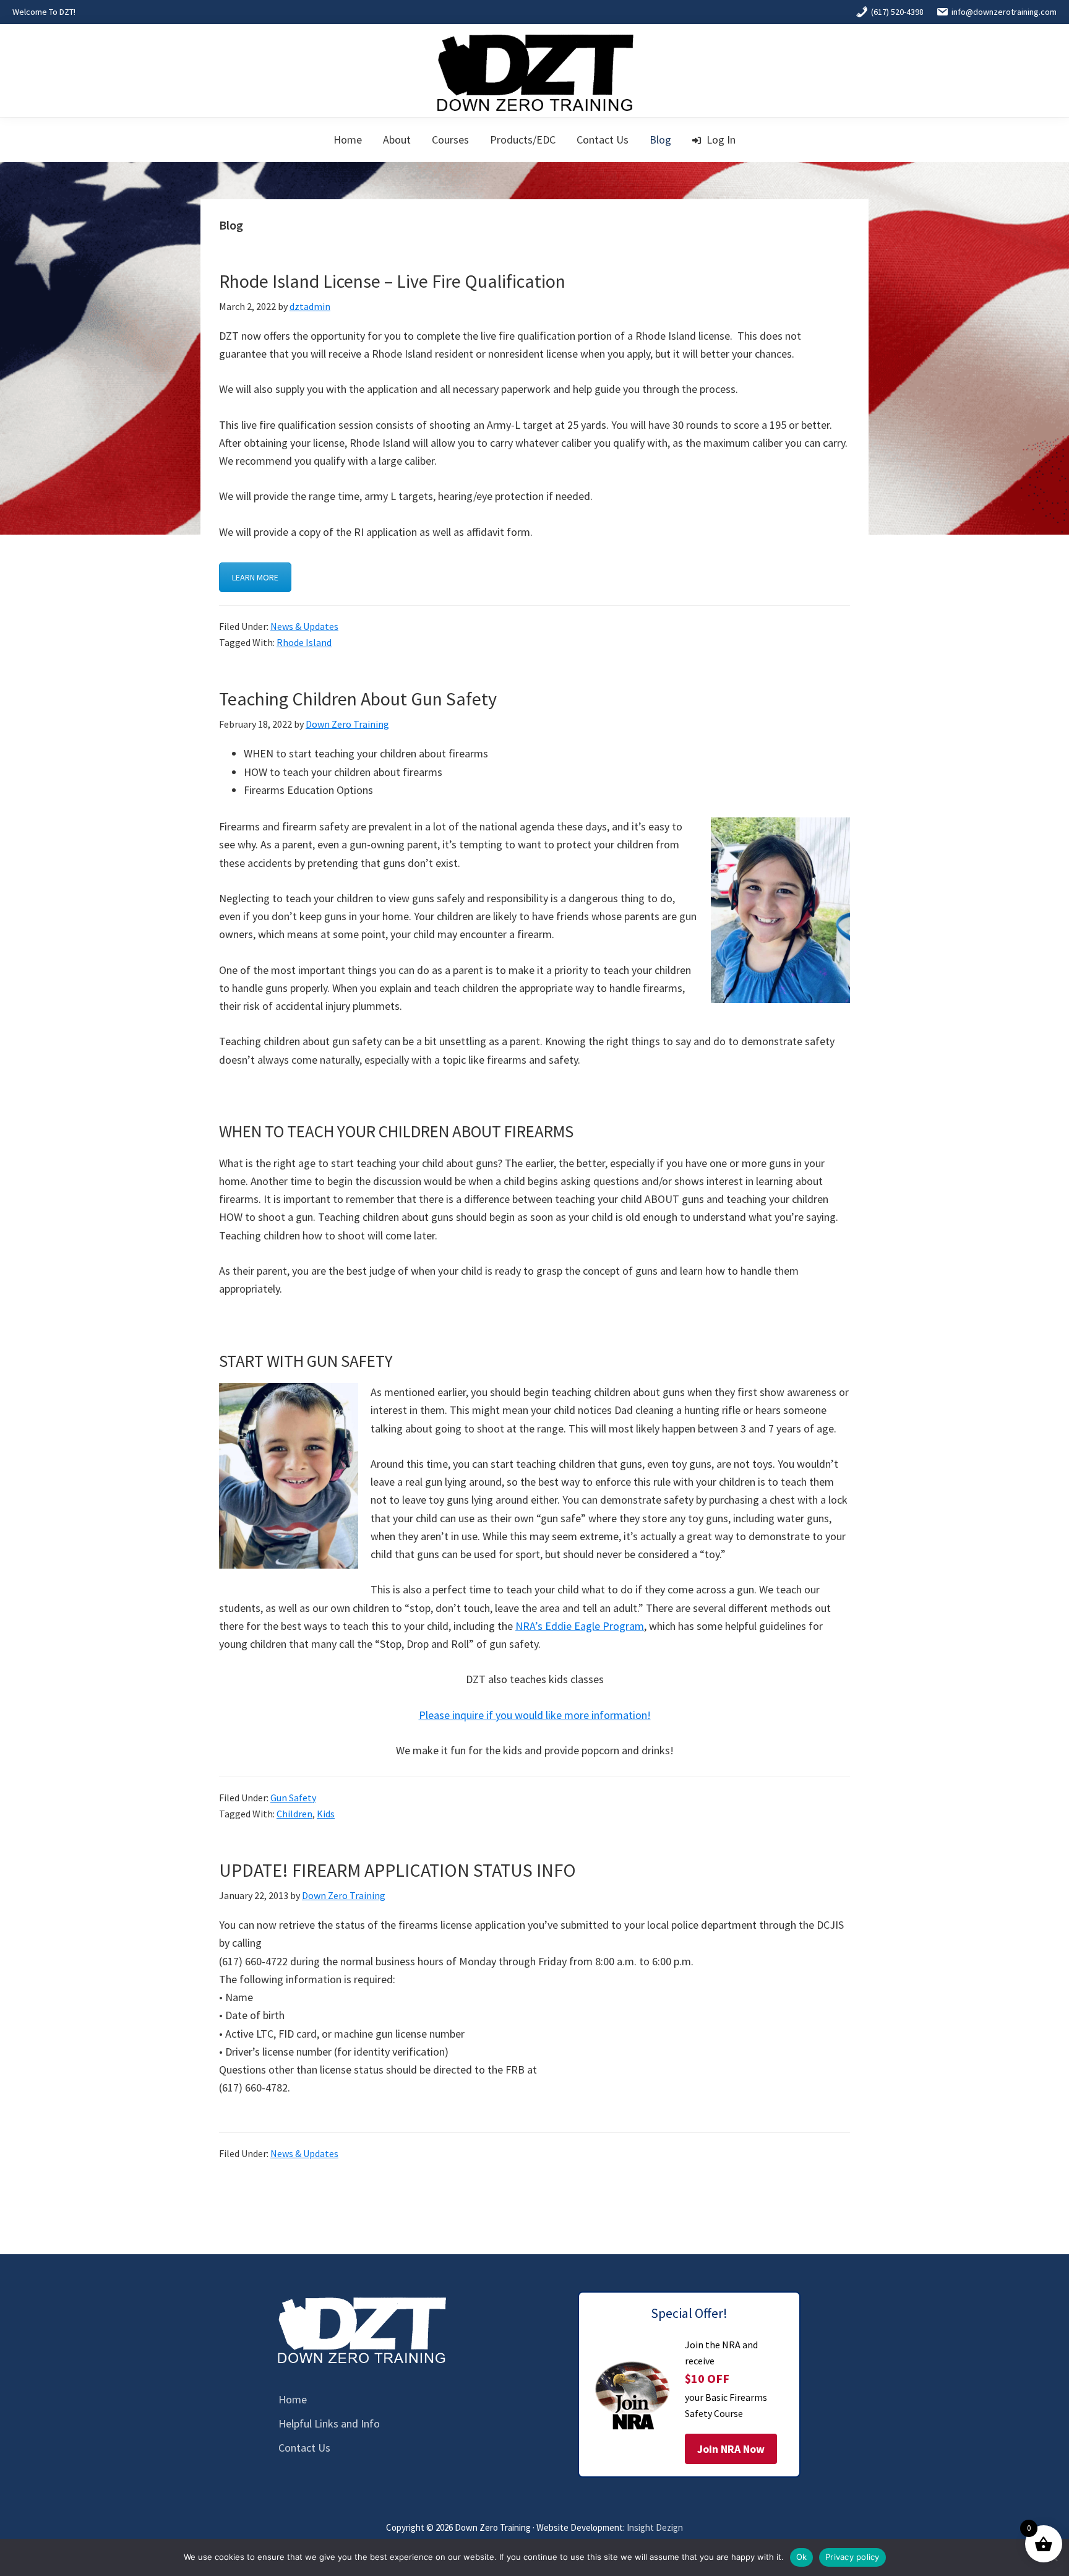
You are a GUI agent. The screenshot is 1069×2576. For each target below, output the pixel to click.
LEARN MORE (255, 577)
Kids (326, 1814)
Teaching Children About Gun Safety (358, 699)
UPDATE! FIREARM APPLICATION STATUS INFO (397, 1870)
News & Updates (304, 626)
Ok (802, 2557)
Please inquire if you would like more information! (535, 1715)
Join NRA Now (731, 2449)
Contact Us (304, 2448)
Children (294, 1814)
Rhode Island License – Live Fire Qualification (392, 281)
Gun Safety (293, 1798)
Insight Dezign (655, 2527)
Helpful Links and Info (329, 2423)
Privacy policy (852, 2557)
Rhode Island (304, 642)
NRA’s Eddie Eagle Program (580, 1626)
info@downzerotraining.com (1004, 12)
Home (293, 2399)
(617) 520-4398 (897, 12)
